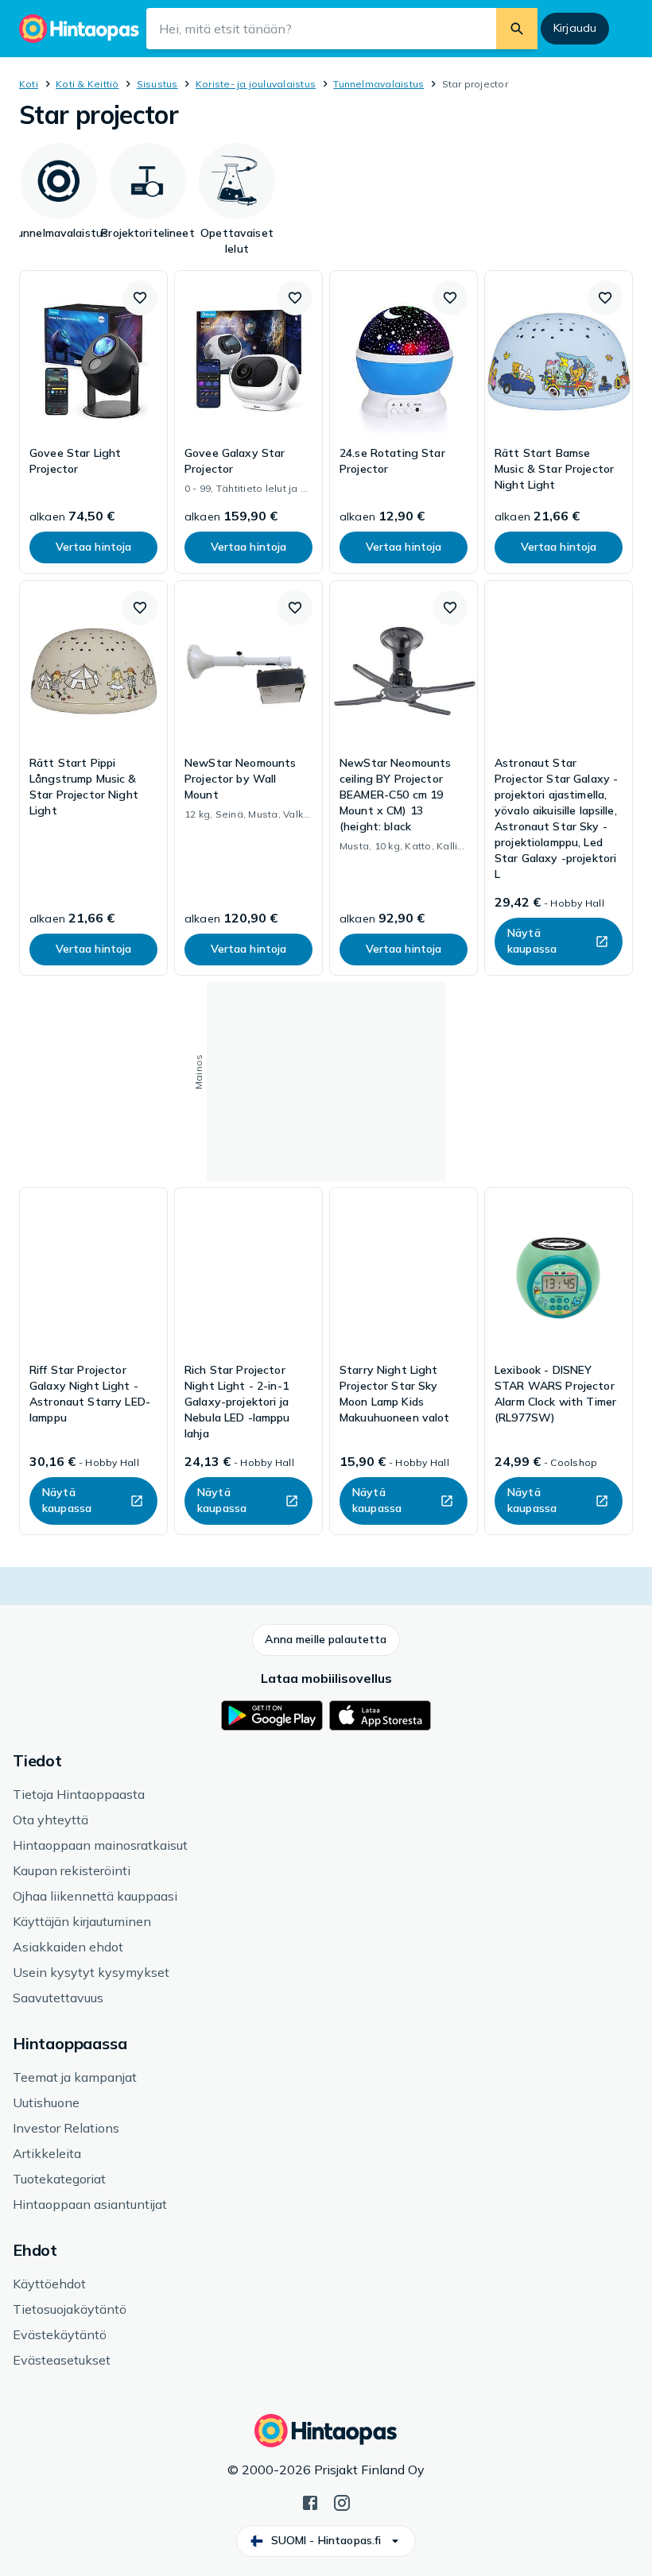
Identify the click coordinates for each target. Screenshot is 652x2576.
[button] (140, 298)
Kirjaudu (575, 28)
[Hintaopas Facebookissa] (310, 2501)
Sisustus (157, 84)
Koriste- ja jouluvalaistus (256, 84)
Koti (29, 84)
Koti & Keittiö (87, 84)
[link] (93, 422)
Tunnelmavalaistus (378, 84)
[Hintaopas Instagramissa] (342, 2501)
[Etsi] (517, 29)
